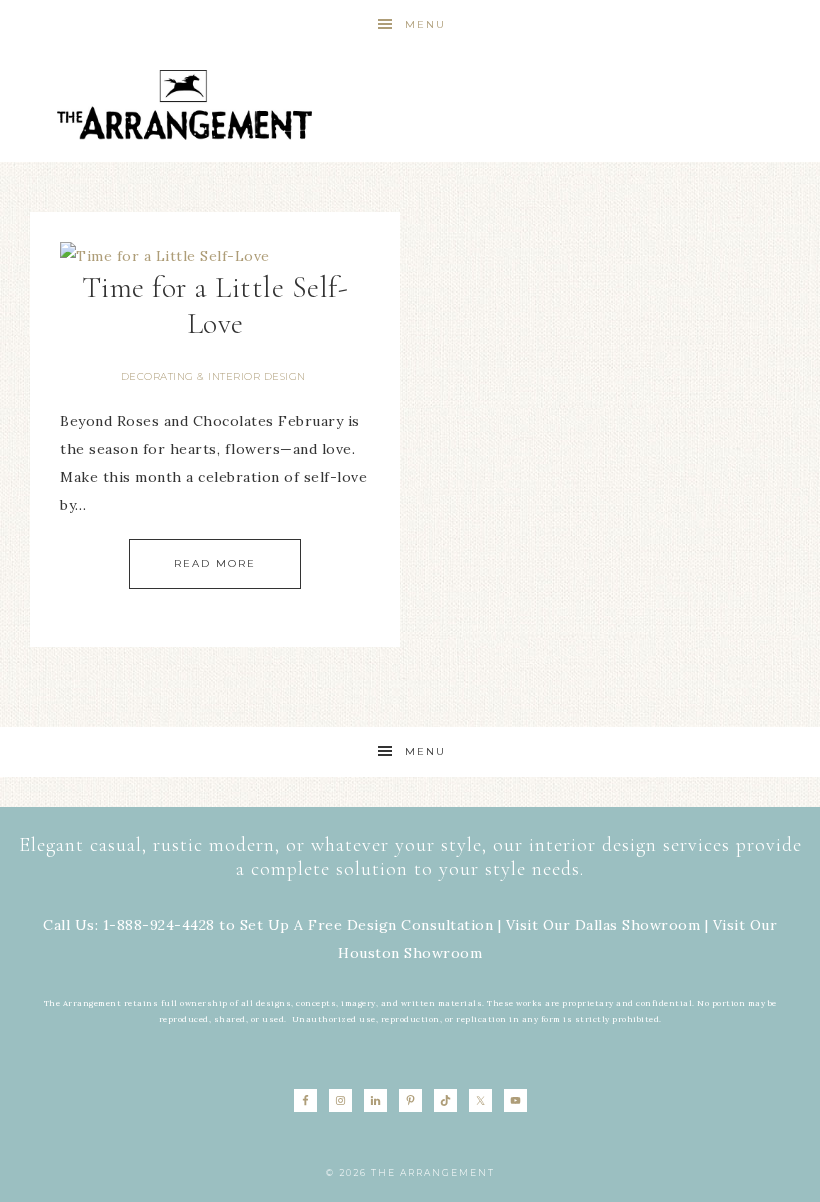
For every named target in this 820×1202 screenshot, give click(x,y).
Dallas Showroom (638, 925)
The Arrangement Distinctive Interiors (184, 105)
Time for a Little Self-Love (215, 305)
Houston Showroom (410, 953)
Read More (215, 563)
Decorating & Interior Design (213, 376)
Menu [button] (425, 24)
